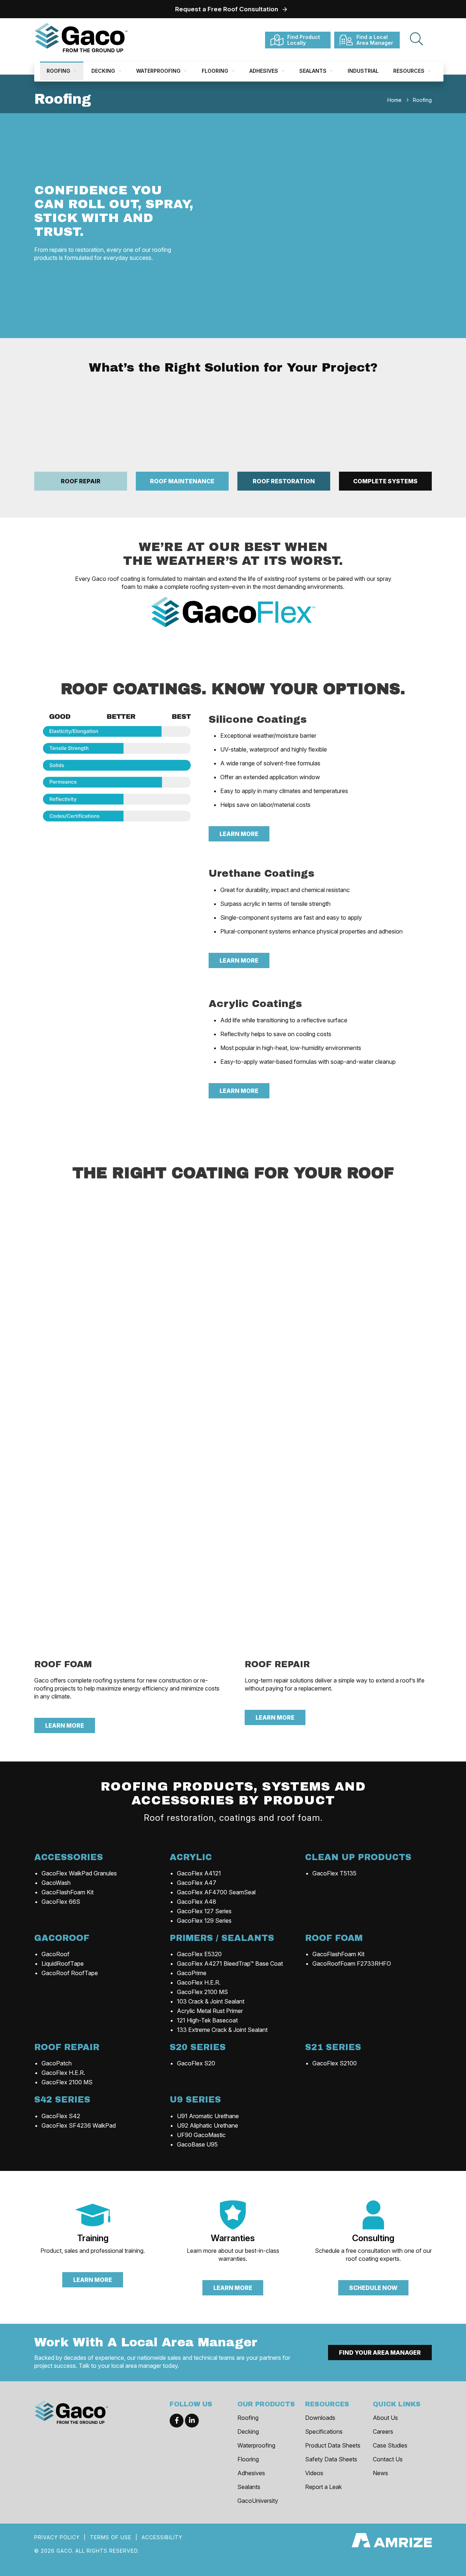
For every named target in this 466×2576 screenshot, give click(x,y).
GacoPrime (192, 1973)
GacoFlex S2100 (335, 2063)
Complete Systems (385, 481)
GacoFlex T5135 (334, 1873)
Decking (104, 71)
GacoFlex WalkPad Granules (79, 1873)
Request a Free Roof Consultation (227, 9)
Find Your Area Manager (380, 2353)
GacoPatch (57, 2063)
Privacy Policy (57, 2537)
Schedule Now (373, 2288)
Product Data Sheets (333, 2445)
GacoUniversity (258, 2501)
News (380, 2473)
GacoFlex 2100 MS (202, 1992)
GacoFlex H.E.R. (199, 1982)
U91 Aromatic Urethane (208, 2116)
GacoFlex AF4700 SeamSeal (216, 1892)
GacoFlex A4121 (199, 1873)
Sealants (314, 71)
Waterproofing (159, 71)
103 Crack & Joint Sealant (211, 2001)
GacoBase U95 (197, 2144)
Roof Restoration (284, 481)
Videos (314, 2473)
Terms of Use (111, 2537)
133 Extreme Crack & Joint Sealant (222, 2030)
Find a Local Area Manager (375, 40)
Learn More (239, 834)
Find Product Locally (304, 40)
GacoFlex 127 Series (204, 1911)
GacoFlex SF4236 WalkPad (79, 2125)
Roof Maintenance (182, 481)
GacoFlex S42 (61, 2116)
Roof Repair (81, 481)
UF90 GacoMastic (201, 2135)
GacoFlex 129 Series (204, 1921)
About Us (385, 2418)
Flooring (216, 71)
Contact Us (388, 2459)
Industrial (363, 71)
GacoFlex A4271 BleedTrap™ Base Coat (230, 1963)
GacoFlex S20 (196, 2063)
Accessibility (162, 2537)
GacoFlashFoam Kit (68, 1892)
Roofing (59, 71)
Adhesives (264, 71)
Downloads (320, 2418)
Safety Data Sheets (331, 2459)
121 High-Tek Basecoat (207, 2020)
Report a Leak (323, 2487)
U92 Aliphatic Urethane (208, 2125)
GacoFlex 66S (61, 1902)
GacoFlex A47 (197, 1883)
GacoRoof (56, 1954)
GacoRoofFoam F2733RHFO (352, 1963)
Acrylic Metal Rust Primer (210, 2011)
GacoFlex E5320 (199, 1954)
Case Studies (390, 2445)
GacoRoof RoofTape (70, 1973)
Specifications (324, 2432)
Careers (383, 2432)
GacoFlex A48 (197, 1902)
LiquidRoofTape (63, 1963)
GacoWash (56, 1883)
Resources (410, 71)
